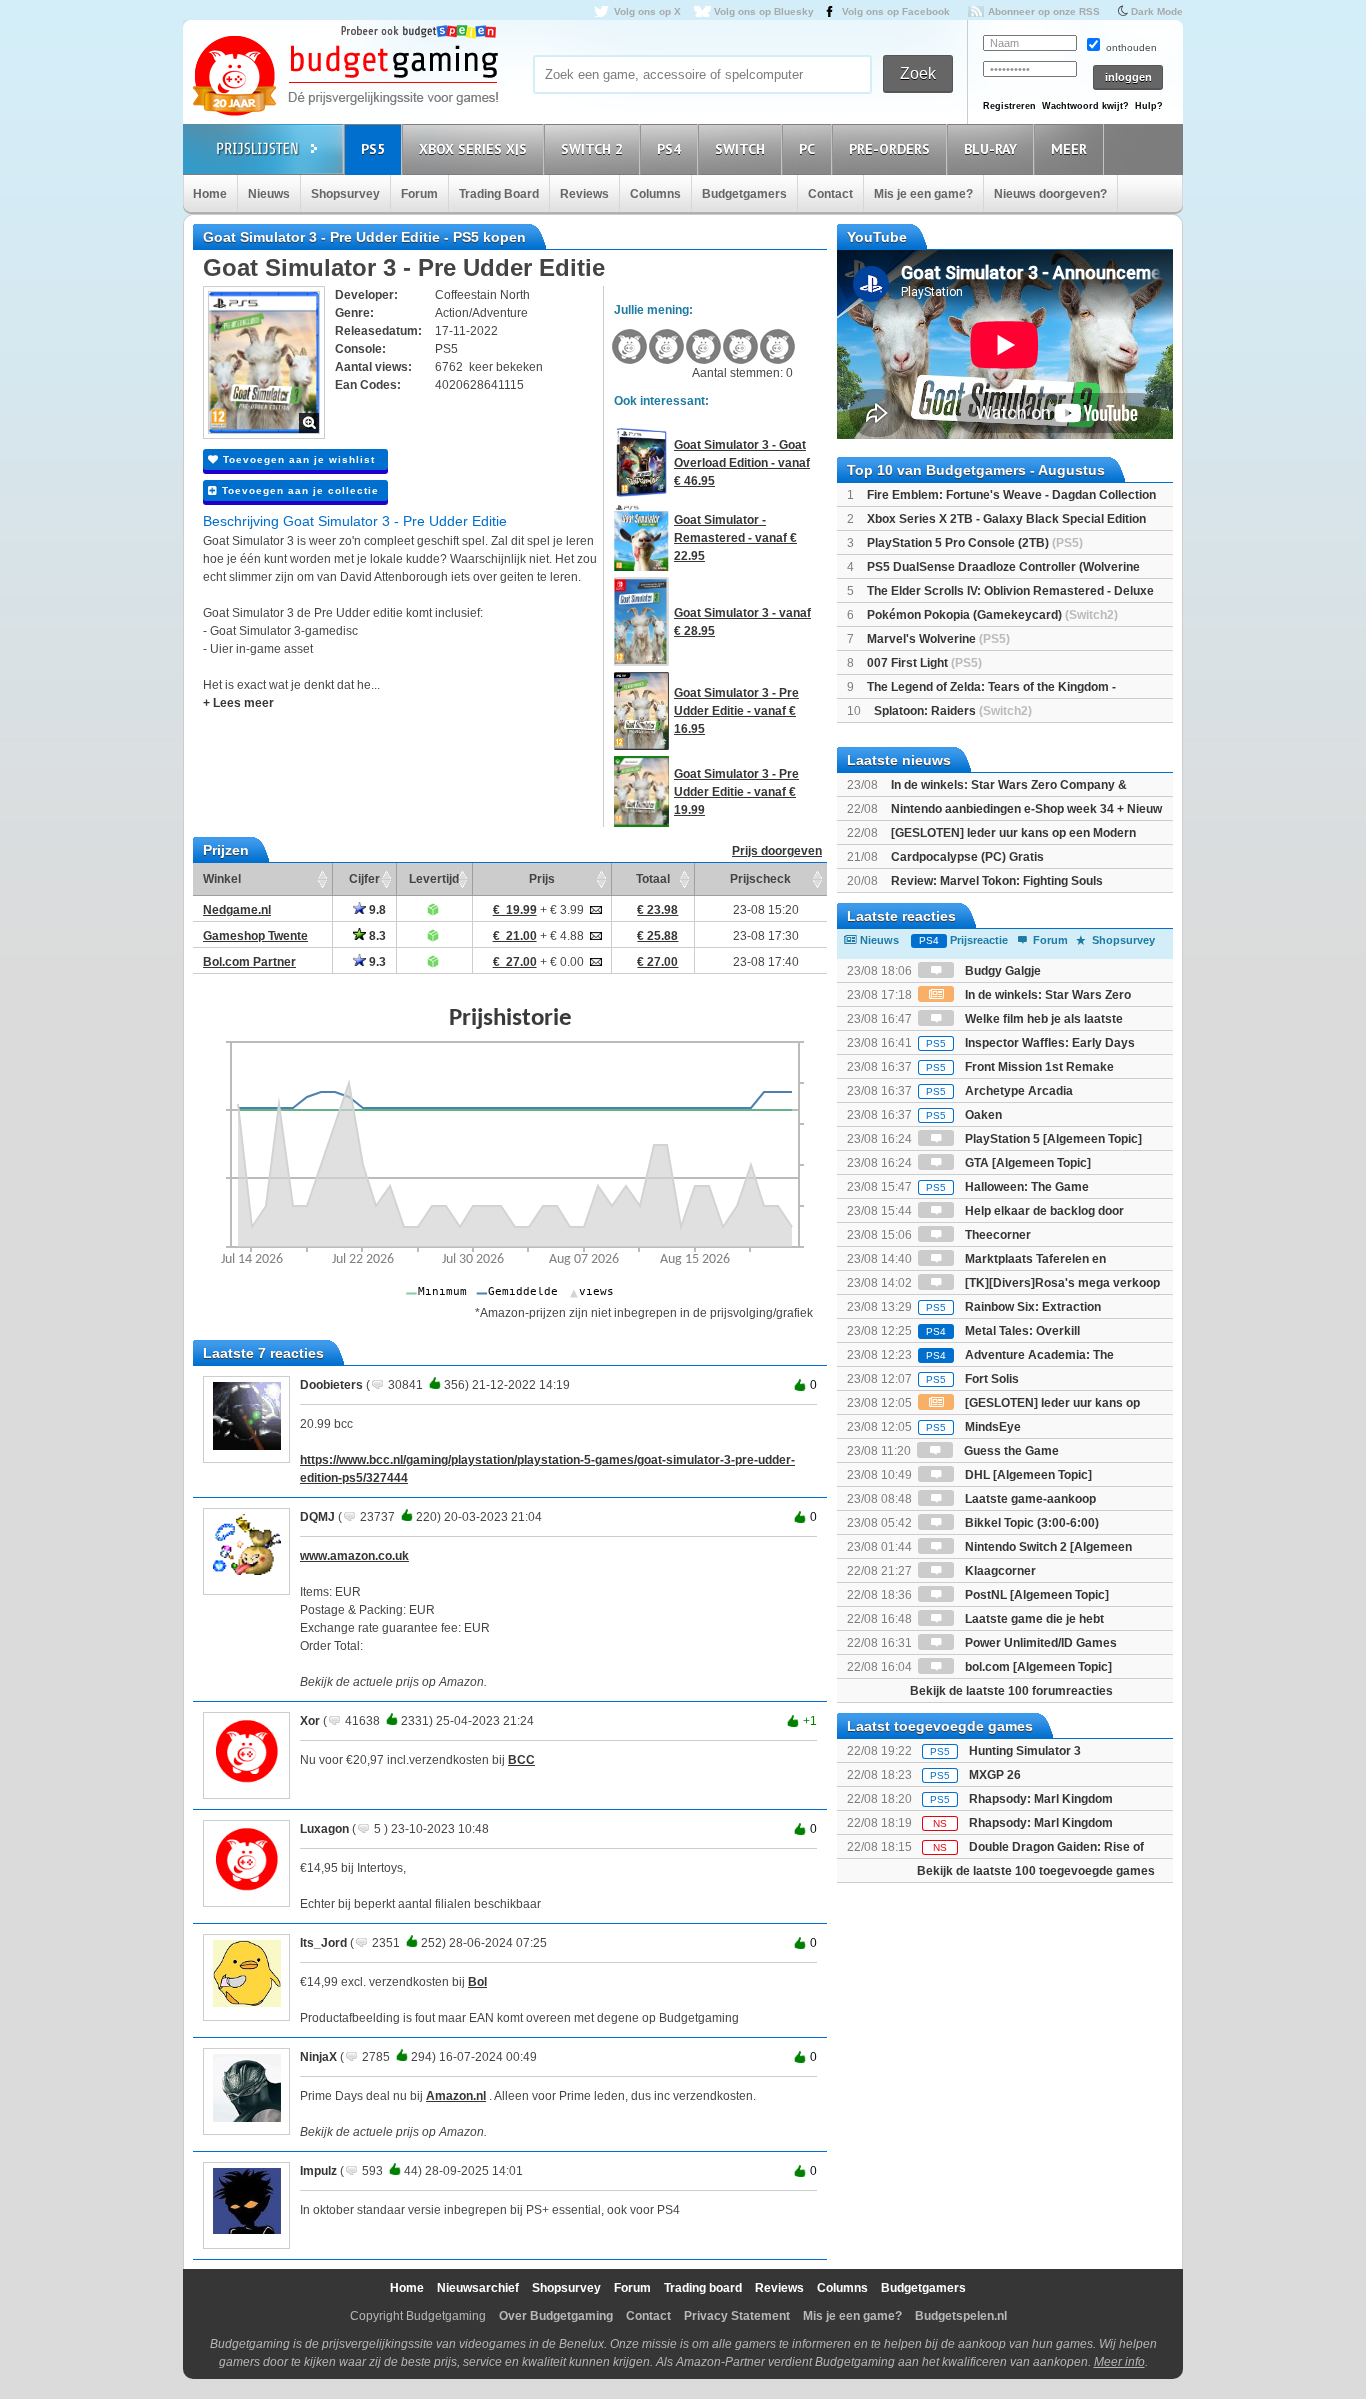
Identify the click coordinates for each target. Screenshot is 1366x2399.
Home (210, 194)
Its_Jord (323, 1943)
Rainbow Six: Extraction (1013, 1307)
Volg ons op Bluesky (764, 11)
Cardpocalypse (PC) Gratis (967, 857)
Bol (477, 1982)
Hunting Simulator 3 (1025, 1751)
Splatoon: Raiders (953, 711)
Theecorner (996, 1235)
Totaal (653, 879)
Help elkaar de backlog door (1043, 1211)
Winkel (222, 879)
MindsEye (973, 1427)
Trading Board (499, 194)
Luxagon (324, 1829)
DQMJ (317, 1517)
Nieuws (269, 194)
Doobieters (331, 1385)
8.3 (376, 936)
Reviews (584, 194)
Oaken (964, 1115)
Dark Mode (1157, 11)
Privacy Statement (737, 2316)
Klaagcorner (999, 1571)
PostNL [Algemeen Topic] (1035, 1595)
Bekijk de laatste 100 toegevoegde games (1036, 1871)
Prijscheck (760, 879)
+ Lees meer (238, 703)
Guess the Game (1010, 1451)
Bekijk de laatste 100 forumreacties (1011, 1691)
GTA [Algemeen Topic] (1026, 1163)
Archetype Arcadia (999, 1091)
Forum (419, 194)
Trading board (703, 2288)
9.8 (376, 910)
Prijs (542, 879)
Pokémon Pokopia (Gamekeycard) (992, 615)
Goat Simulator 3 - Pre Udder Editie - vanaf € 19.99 (736, 792)
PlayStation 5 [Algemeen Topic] (1052, 1139)
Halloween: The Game (1007, 1187)
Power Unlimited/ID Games (1039, 1643)
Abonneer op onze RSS (1044, 11)
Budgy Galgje (1001, 971)
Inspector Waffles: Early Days (1030, 1043)
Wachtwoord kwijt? (1085, 106)
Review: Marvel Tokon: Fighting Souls (997, 881)
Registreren (1009, 106)
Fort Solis (972, 1379)
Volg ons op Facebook (896, 11)
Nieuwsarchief (478, 2288)
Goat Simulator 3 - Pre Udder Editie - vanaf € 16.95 (736, 711)
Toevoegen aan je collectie (298, 490)
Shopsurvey (345, 194)
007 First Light (924, 663)
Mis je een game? (923, 194)
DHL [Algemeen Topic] (1027, 1475)
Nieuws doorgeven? (1050, 194)
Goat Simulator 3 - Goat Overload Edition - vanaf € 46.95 (742, 463)
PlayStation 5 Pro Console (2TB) (975, 543)
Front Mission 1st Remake (1020, 1067)
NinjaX (318, 2057)
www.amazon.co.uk (354, 1556)
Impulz (318, 2171)
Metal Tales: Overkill (1003, 1331)
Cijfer (364, 879)
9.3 (376, 962)
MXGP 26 (995, 1775)
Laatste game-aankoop (1029, 1499)
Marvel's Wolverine (938, 639)
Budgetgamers (744, 194)
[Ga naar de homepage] (345, 77)
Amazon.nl (456, 2096)
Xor (310, 1721)
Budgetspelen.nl (961, 2316)
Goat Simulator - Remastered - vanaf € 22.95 (735, 538)
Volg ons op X (647, 11)
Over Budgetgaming (556, 2316)
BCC (521, 1760)
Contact (830, 194)
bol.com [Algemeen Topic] (1037, 1667)
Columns (655, 194)
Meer (1069, 149)
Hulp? (1149, 106)
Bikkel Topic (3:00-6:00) (1030, 1523)
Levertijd (434, 879)
